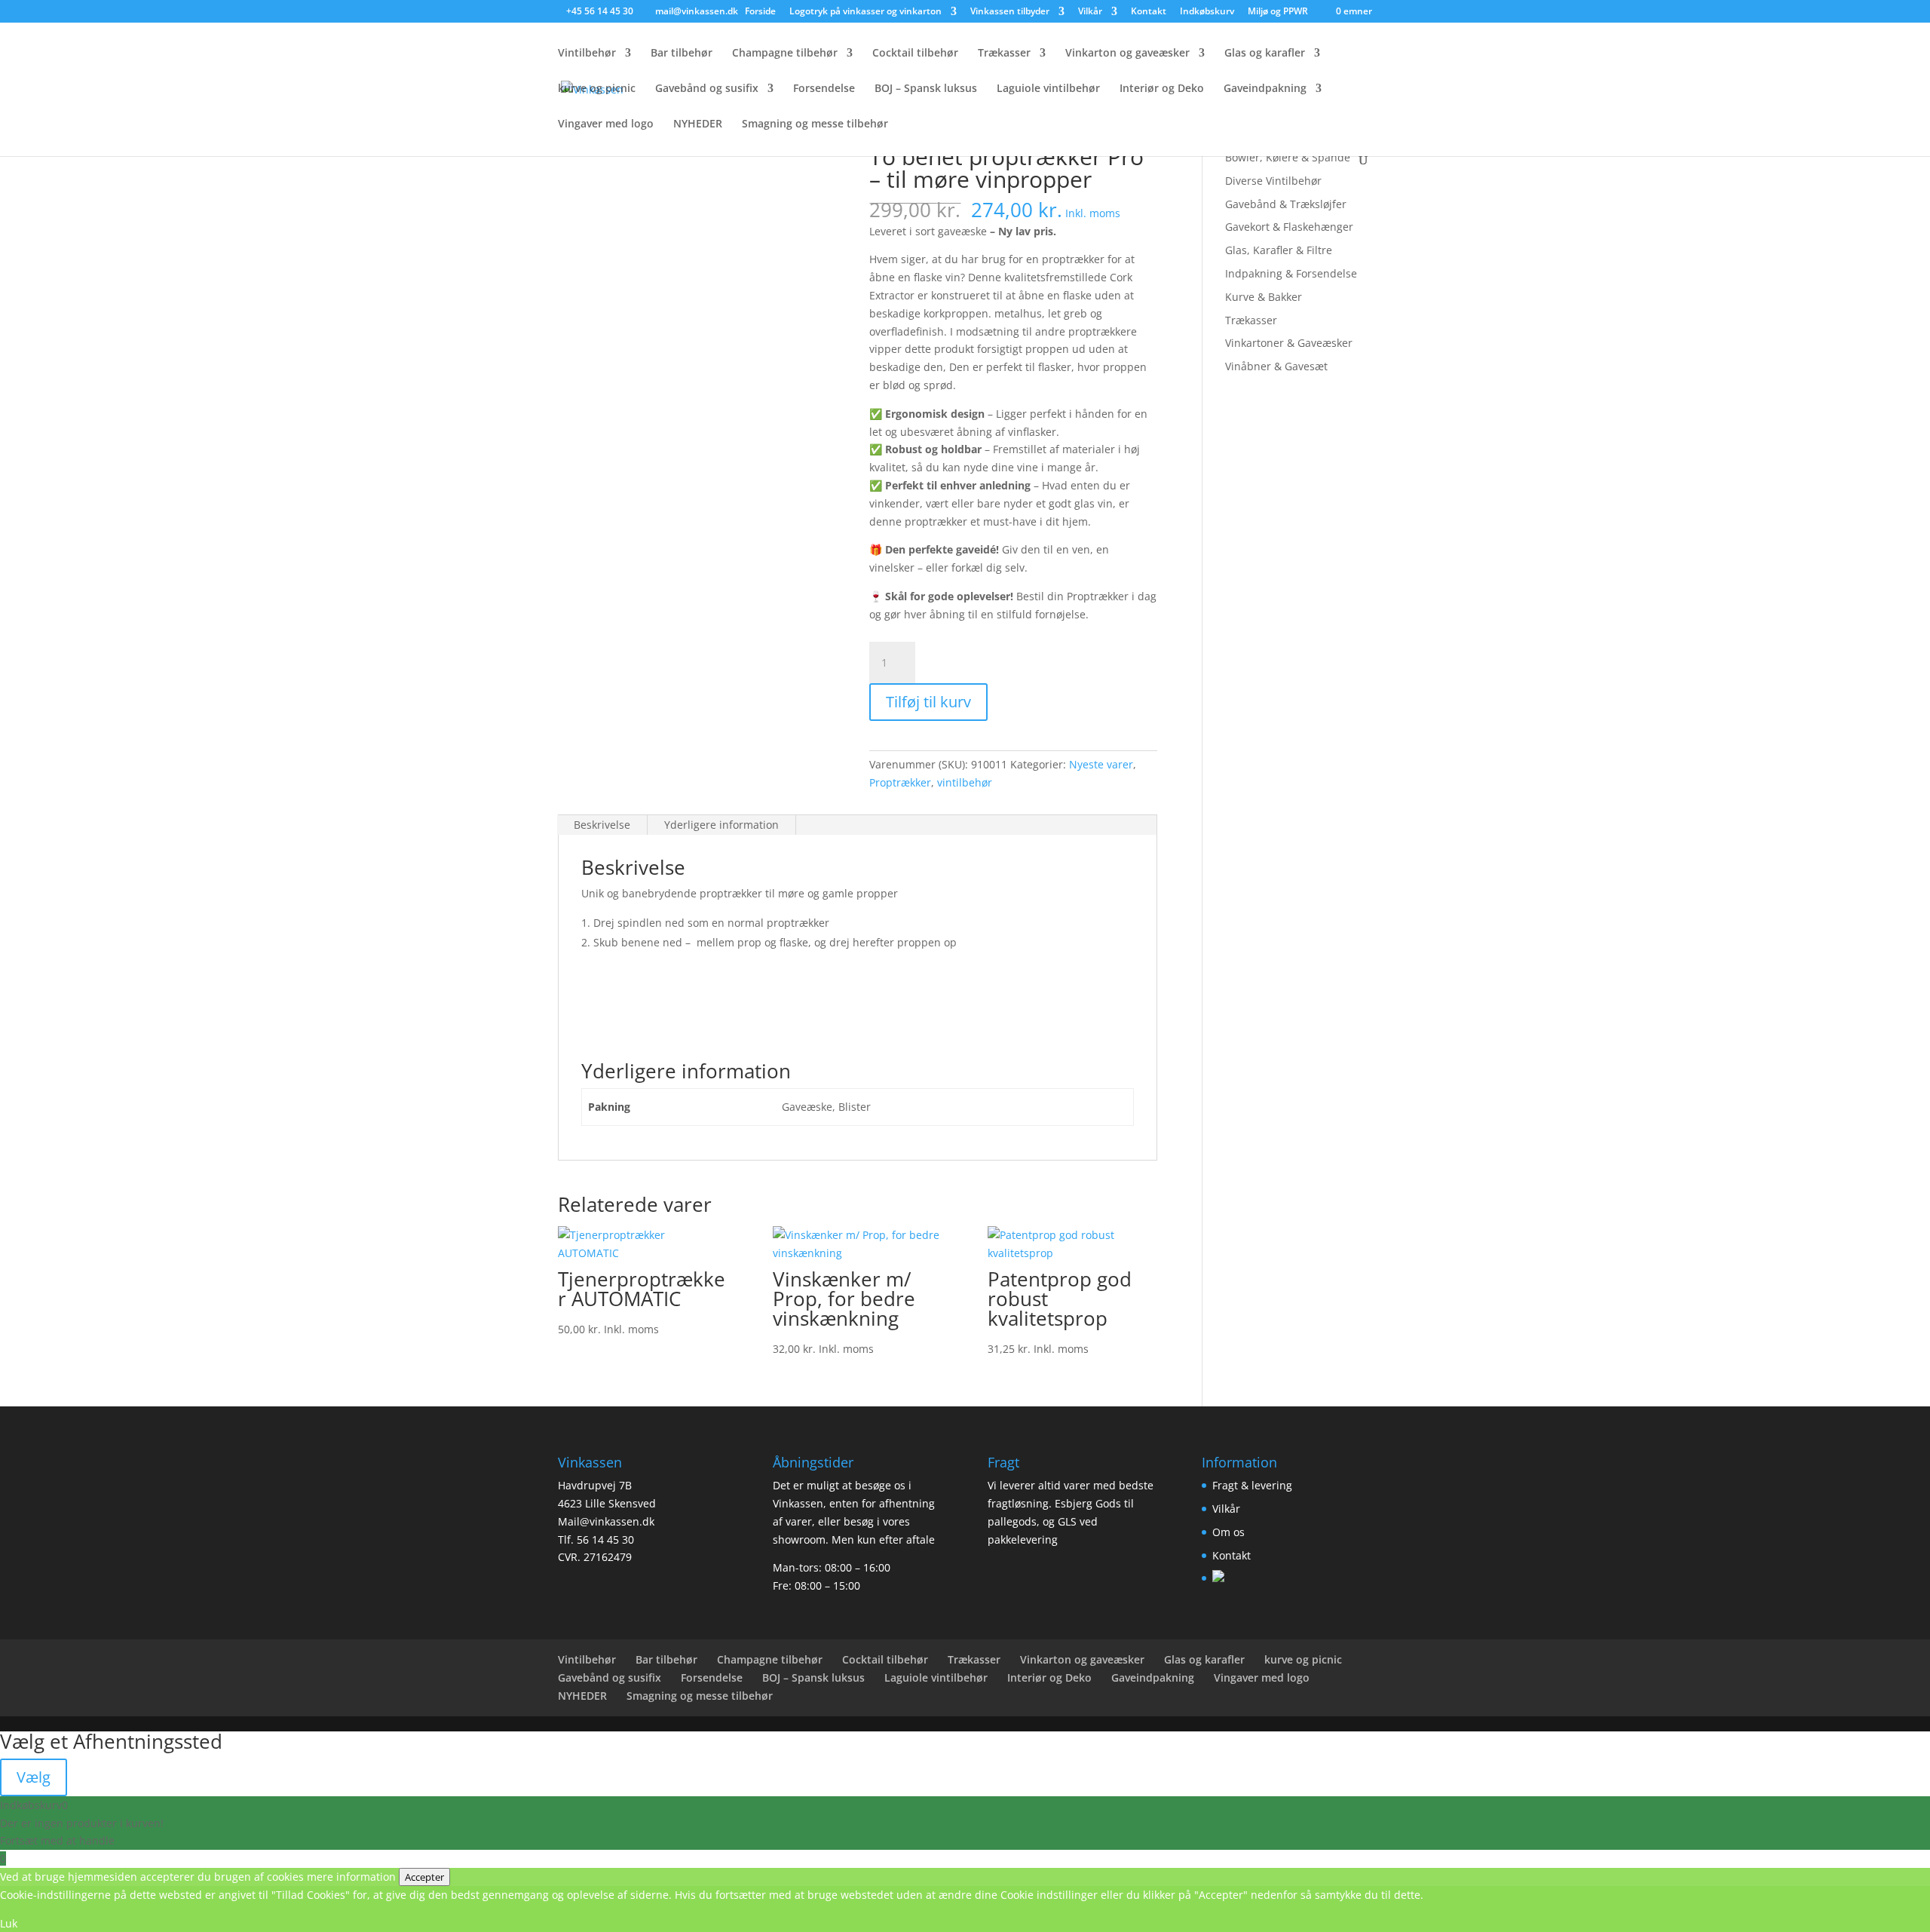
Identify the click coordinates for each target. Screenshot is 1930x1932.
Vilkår (1090, 12)
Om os (1228, 1532)
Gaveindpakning (1265, 89)
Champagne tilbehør (785, 54)
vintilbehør (965, 782)
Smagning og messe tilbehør (815, 124)
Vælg (34, 1777)
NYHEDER (698, 124)
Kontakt (1149, 12)
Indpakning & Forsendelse (1291, 273)
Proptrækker (900, 782)
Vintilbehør (587, 54)
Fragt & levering (1252, 1485)
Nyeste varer (1101, 764)
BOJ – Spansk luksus (926, 89)
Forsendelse (824, 89)
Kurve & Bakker (1264, 297)
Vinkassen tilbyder (1010, 12)
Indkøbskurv (1207, 12)
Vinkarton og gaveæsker (1127, 54)
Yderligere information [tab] (721, 825)
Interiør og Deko (1162, 89)
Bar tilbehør (682, 54)
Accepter (424, 1877)
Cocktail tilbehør (915, 54)
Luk (9, 1923)
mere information (351, 1877)
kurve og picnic (597, 89)
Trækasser (1004, 54)
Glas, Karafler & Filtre (1279, 250)
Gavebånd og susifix (707, 89)
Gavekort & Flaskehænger (1289, 227)
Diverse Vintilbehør (1273, 181)
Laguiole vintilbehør (1048, 89)
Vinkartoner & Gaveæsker (1289, 343)
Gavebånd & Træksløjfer (1286, 204)
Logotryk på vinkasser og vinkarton (865, 12)
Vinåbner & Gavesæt (1276, 366)
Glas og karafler (1265, 54)
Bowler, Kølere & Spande (1288, 157)
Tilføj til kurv (928, 702)
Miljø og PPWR (1278, 12)
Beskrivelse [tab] (602, 825)
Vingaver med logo (606, 124)
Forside (760, 12)
